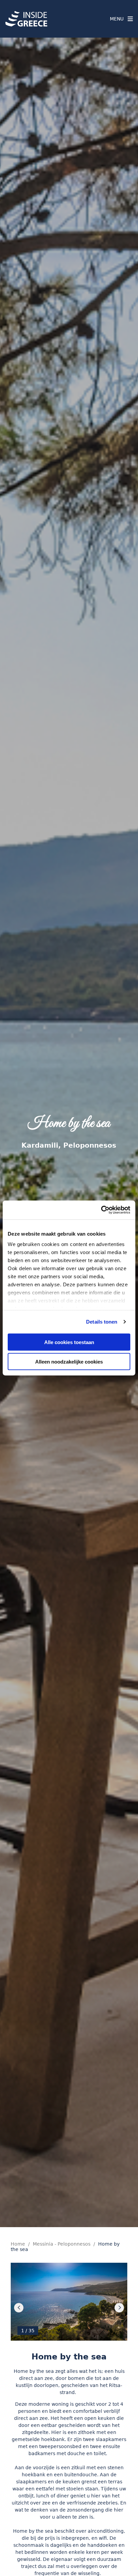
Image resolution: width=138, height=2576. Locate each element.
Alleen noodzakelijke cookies (69, 1362)
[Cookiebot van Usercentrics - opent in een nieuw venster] (101, 1210)
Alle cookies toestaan (69, 1342)
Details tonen (102, 1322)
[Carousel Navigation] (69, 2308)
